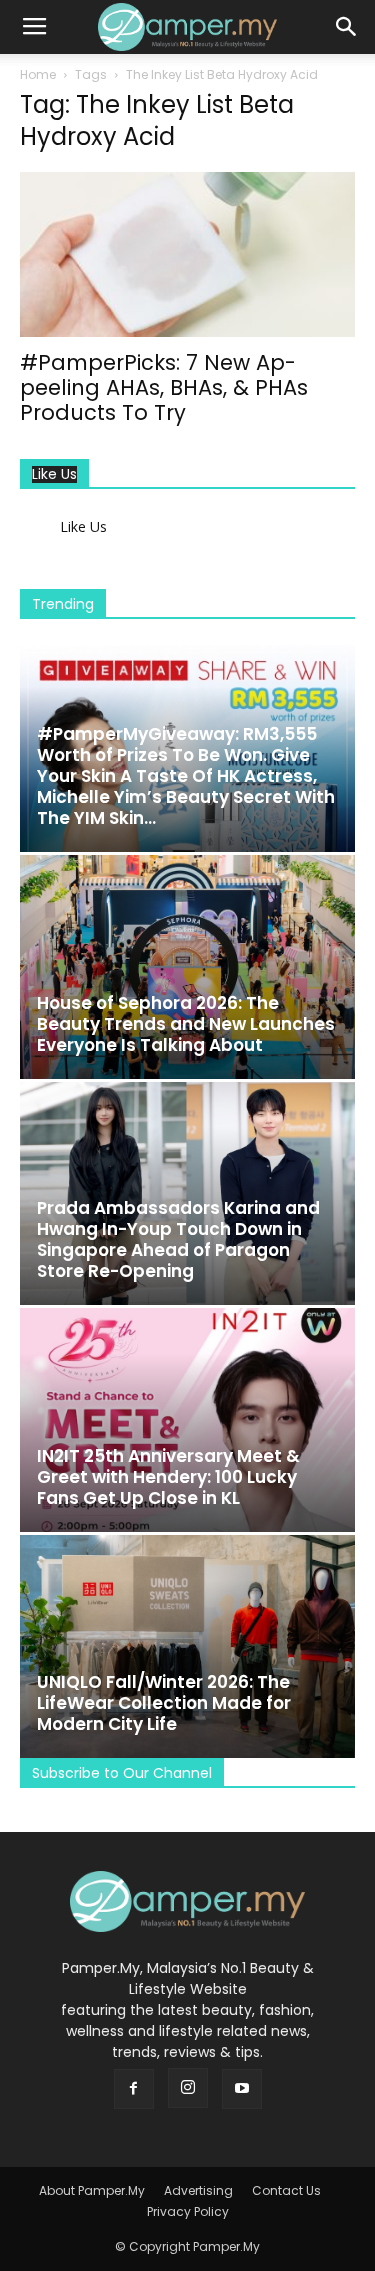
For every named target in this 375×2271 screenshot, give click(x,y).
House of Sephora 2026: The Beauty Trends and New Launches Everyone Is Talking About (186, 1024)
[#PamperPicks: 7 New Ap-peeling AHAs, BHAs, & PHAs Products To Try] (187, 254)
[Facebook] (134, 2089)
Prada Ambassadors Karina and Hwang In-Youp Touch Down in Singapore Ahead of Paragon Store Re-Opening (178, 1239)
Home (38, 74)
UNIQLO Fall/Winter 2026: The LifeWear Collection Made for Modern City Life (164, 1703)
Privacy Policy (188, 2211)
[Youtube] (242, 2089)
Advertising (198, 2190)
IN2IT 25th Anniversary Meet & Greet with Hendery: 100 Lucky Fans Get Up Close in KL (168, 1477)
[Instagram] (188, 2088)
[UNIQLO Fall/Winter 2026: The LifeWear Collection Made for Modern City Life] (187, 1646)
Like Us (54, 474)
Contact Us (286, 2190)
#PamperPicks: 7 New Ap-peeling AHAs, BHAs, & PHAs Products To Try (164, 387)
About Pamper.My (92, 2190)
